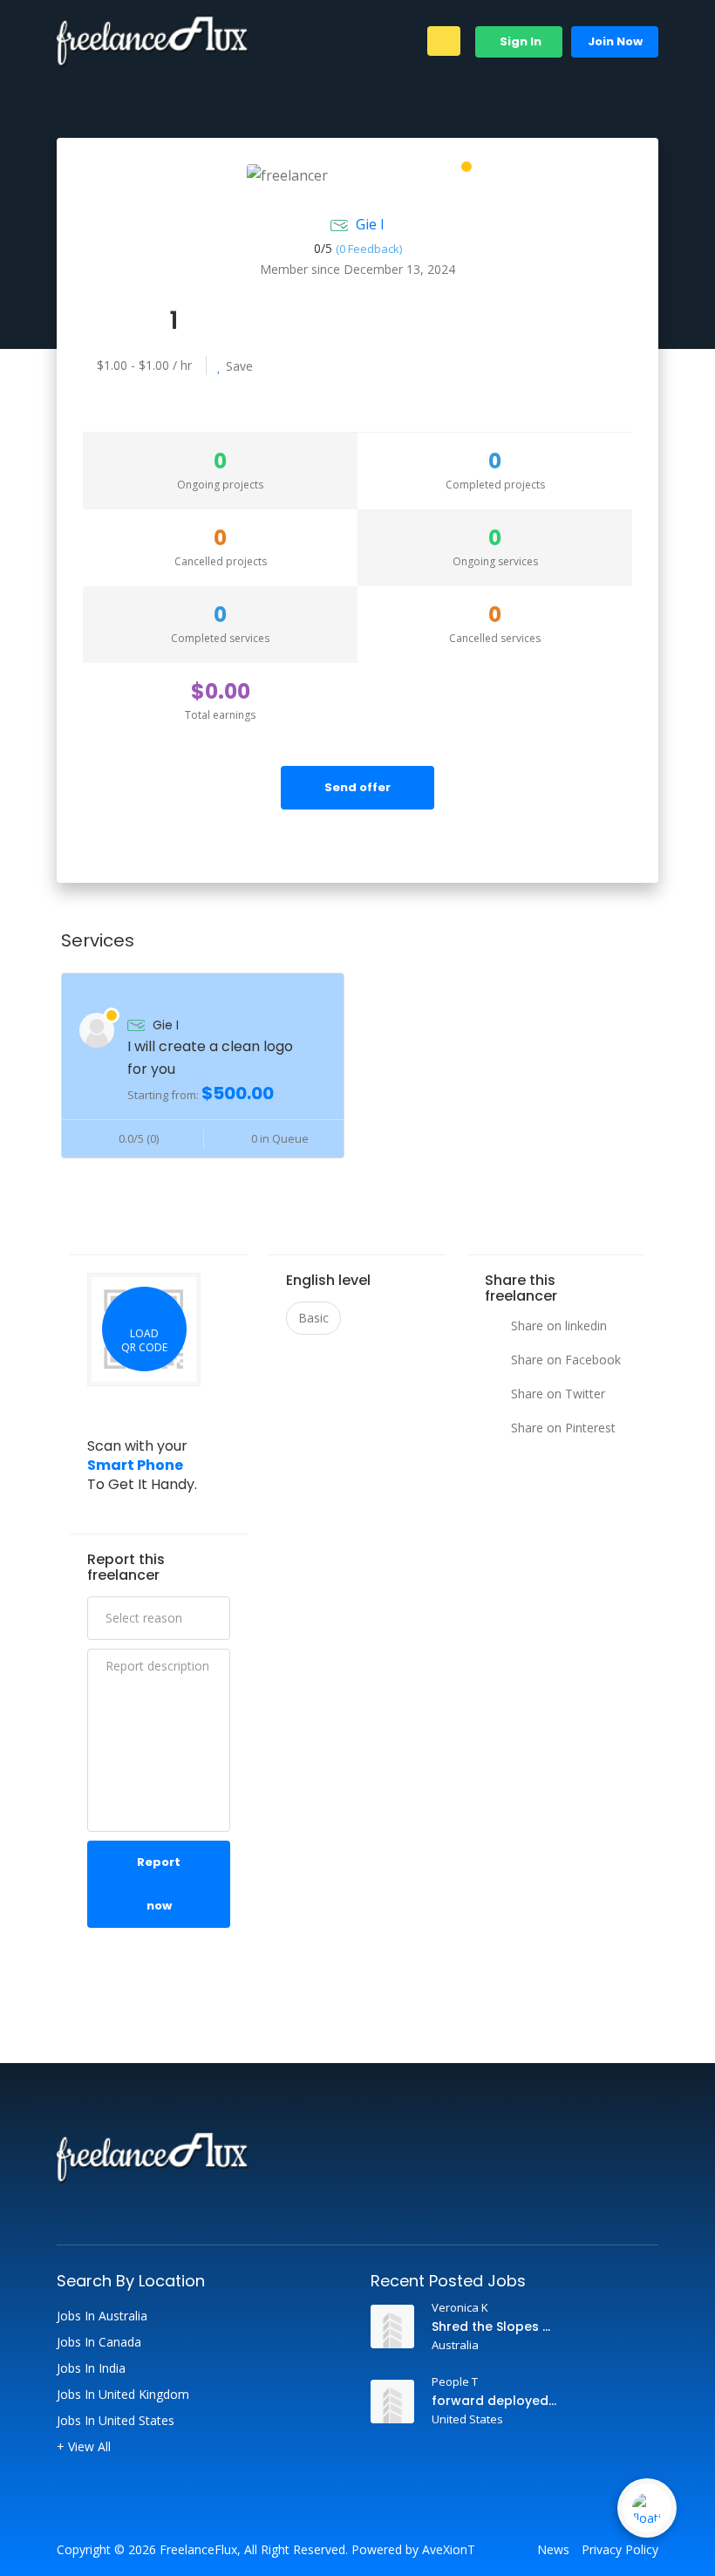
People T (455, 2381)
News (553, 2550)
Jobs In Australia (102, 2316)
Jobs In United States (116, 2421)
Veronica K (460, 2307)
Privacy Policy (620, 2550)
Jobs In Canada (99, 2342)
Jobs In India (91, 2368)
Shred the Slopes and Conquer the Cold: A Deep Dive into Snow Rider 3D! (495, 2327)
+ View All (84, 2447)
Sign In (519, 41)
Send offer (357, 787)
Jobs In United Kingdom (123, 2395)
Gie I (370, 224)
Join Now (615, 41)
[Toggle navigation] (444, 41)
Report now (159, 1884)
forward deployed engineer (495, 2401)
